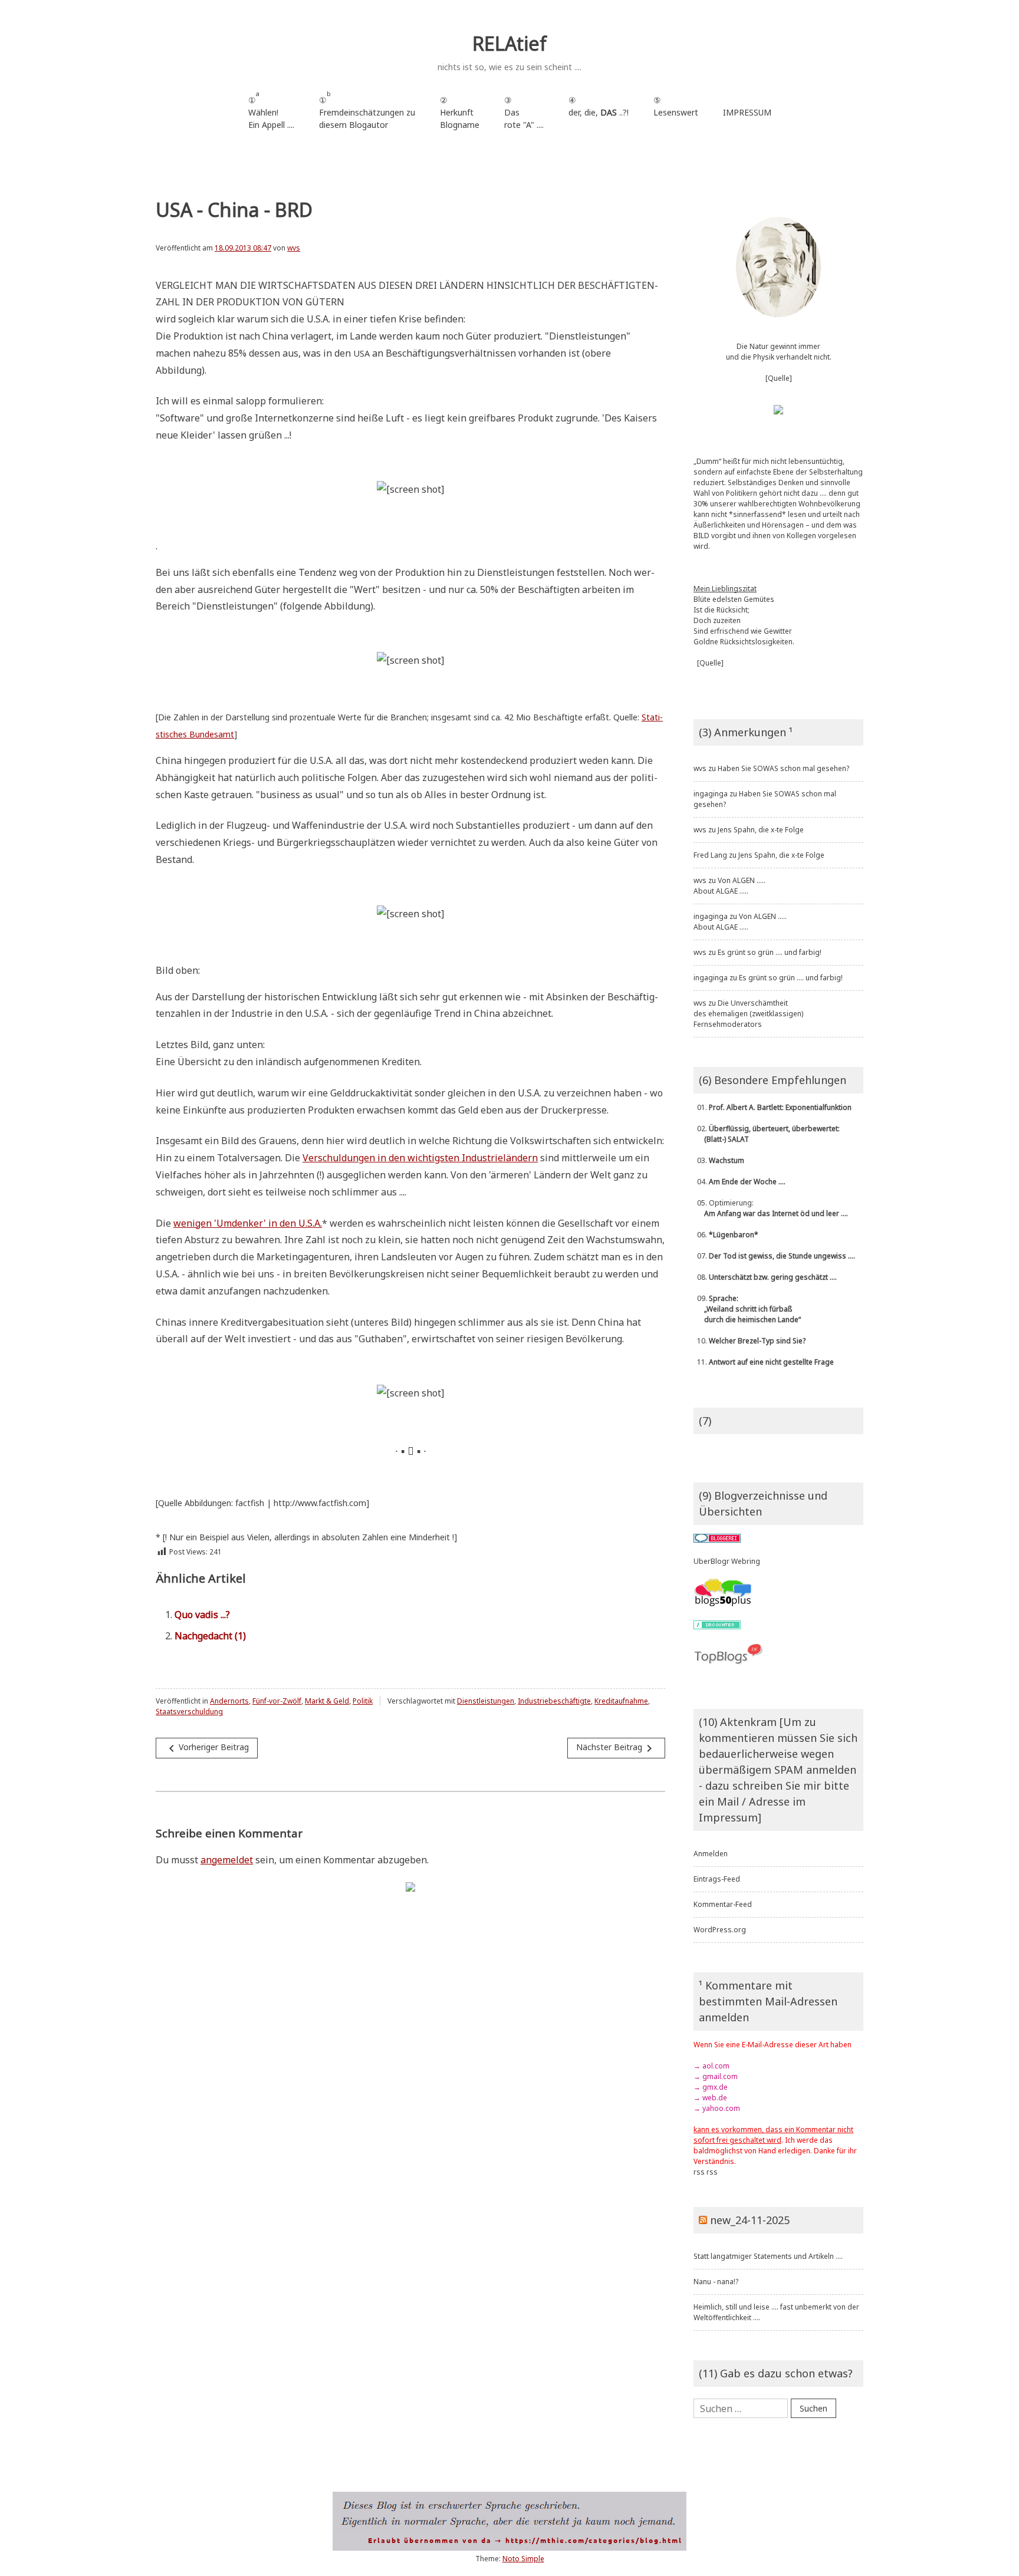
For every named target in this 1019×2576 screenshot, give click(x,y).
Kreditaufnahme (621, 1701)
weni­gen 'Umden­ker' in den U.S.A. (248, 1223)
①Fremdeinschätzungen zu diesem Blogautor (367, 110)
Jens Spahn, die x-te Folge (761, 830)
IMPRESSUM (747, 112)
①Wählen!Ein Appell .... (271, 110)
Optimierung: (771, 1208)
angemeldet (227, 1860)
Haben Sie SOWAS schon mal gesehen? (783, 768)
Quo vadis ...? (202, 1615)
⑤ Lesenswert (676, 106)
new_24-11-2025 (750, 2220)
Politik (363, 1701)
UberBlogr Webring (727, 1561)
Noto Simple (523, 2559)
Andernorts (229, 1701)
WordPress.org (720, 1930)
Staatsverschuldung (189, 1712)
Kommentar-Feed (723, 1904)
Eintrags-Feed (717, 1879)
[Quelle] (779, 378)
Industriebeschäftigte (554, 1701)
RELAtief (509, 43)
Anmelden (711, 1854)
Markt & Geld (327, 1701)
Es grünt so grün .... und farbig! (770, 952)
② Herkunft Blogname (460, 112)
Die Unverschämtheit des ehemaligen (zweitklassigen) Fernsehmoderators (748, 1014)
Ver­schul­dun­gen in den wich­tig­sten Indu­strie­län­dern (420, 1158)
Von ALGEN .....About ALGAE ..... (729, 886)
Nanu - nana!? (716, 2282)
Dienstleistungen (486, 1701)
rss (699, 2172)
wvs (294, 248)
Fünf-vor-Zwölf (277, 1701)
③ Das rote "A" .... (524, 112)
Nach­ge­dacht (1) (210, 1636)
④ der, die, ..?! (599, 112)
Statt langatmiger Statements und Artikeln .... (768, 2256)
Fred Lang (710, 855)
